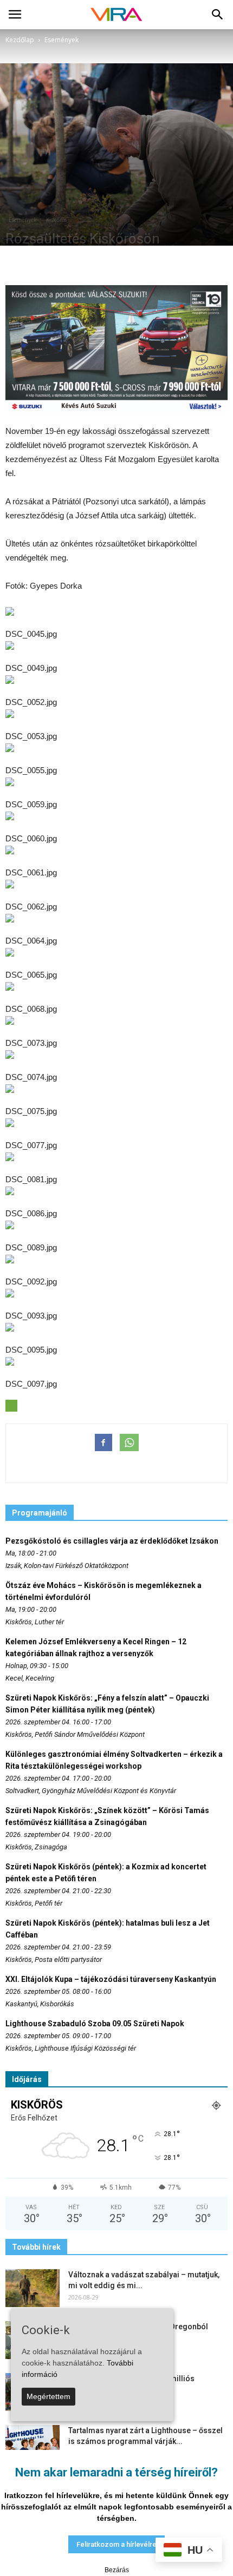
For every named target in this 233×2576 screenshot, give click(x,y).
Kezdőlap (20, 40)
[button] (218, 15)
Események (23, 220)
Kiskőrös (56, 220)
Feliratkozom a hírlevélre (116, 2544)
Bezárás (117, 2570)
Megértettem (48, 2396)
